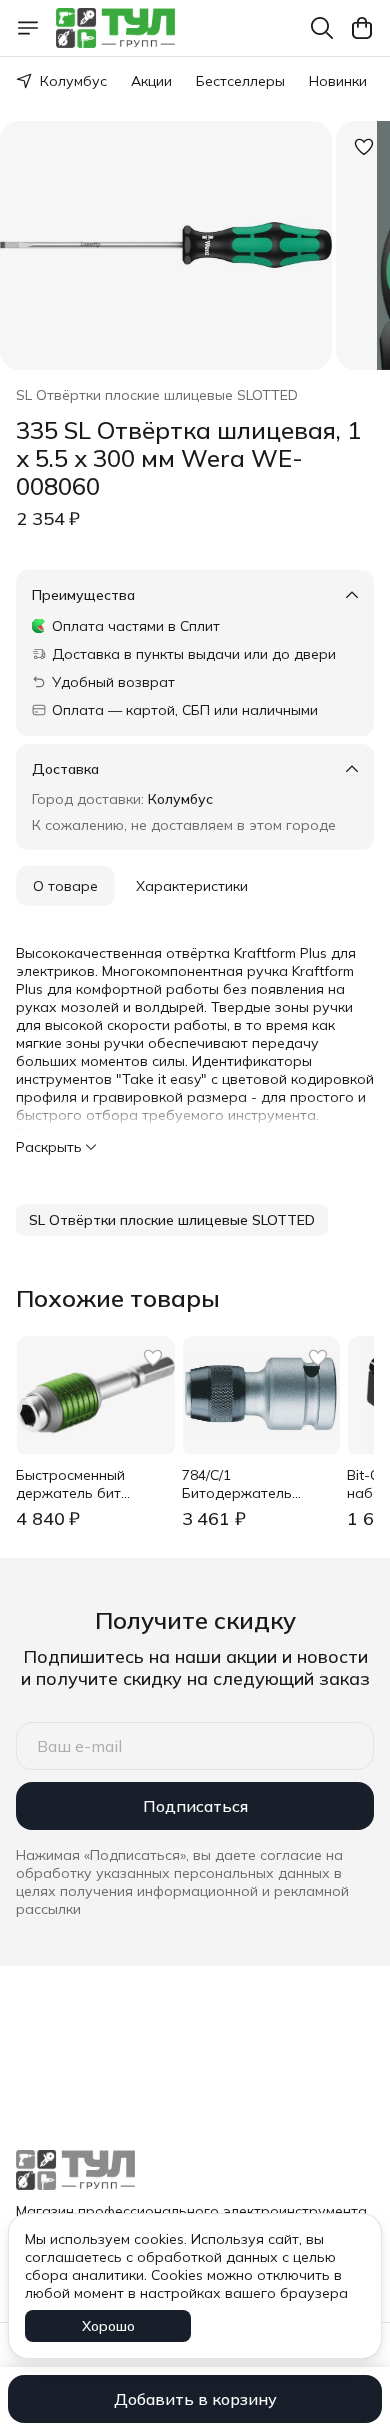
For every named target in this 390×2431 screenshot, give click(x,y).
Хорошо (108, 2326)
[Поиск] (322, 28)
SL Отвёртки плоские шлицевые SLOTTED (157, 395)
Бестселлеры (240, 81)
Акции (151, 81)
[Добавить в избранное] (364, 147)
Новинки (338, 81)
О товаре (65, 886)
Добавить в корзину (195, 2399)
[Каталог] (28, 28)
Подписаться (195, 1806)
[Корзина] (362, 28)
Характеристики (192, 886)
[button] (172, 1220)
